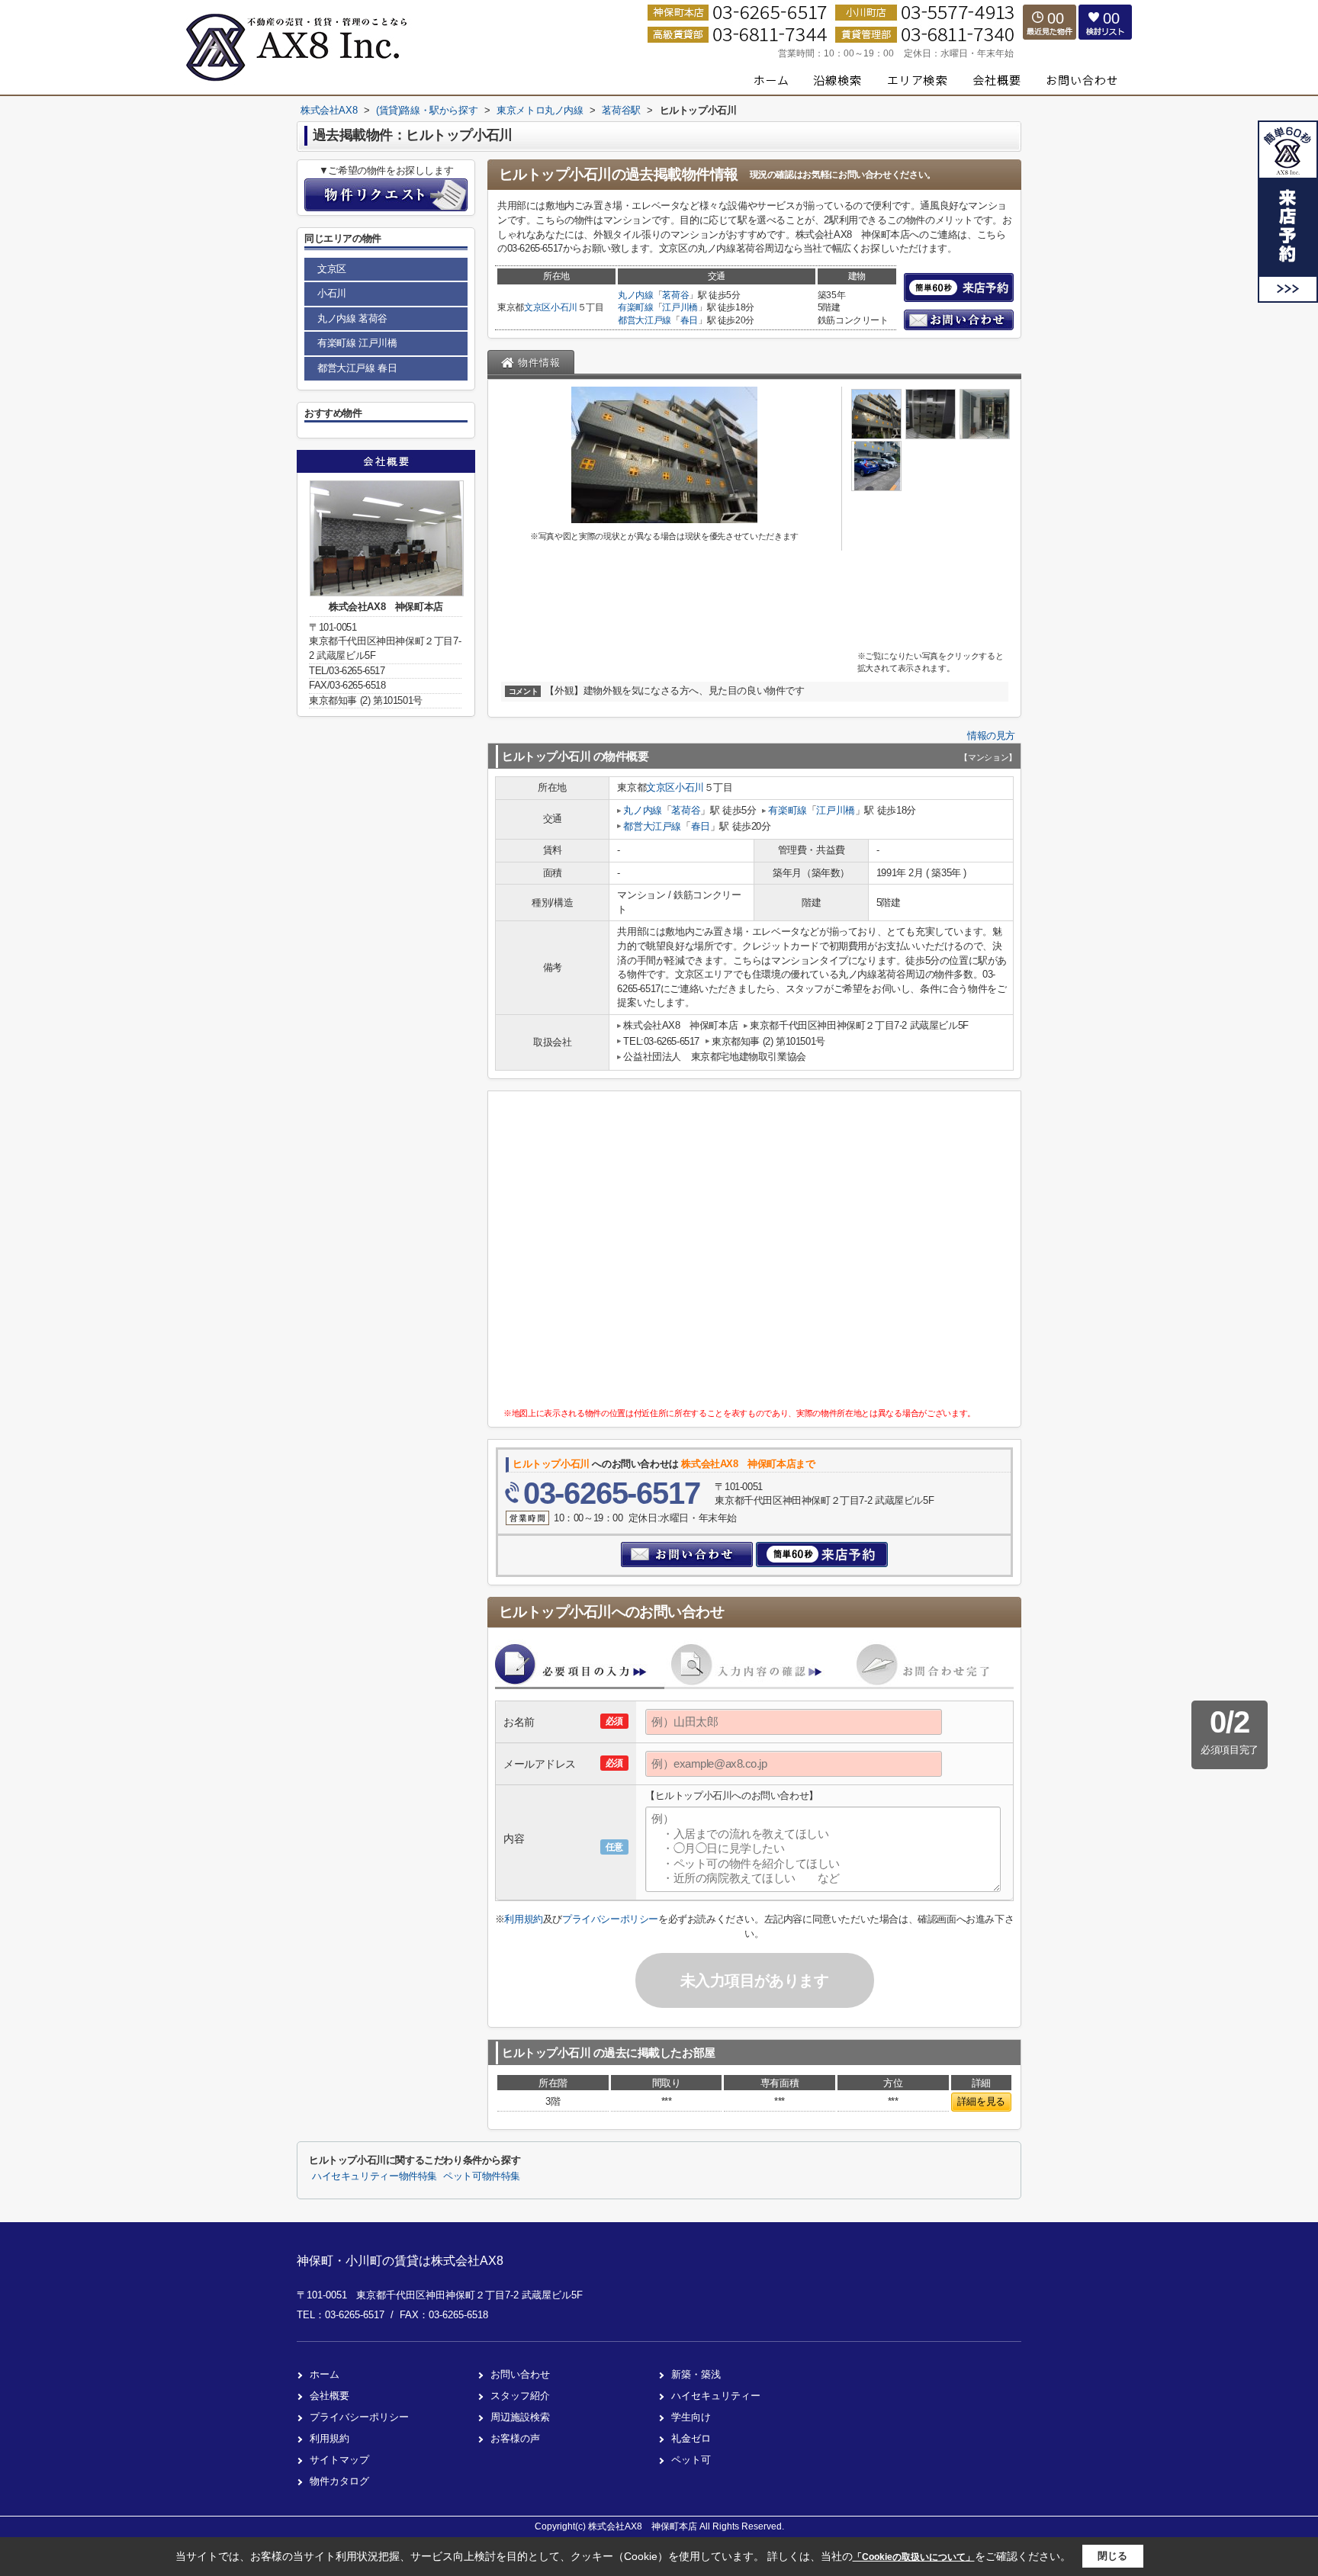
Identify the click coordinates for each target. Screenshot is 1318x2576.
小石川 (564, 307)
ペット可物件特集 (482, 2176)
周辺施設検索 (520, 2417)
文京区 (537, 307)
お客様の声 (515, 2438)
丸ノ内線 (636, 295)
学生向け (691, 2417)
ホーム (325, 2374)
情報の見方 (991, 736)
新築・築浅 (696, 2374)
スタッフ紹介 (520, 2396)
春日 (689, 320)
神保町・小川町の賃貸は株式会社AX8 (400, 2261)
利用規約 (523, 1919)
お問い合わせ (520, 2374)
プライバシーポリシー (610, 1919)
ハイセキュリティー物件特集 (375, 2176)
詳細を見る (981, 2101)
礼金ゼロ (691, 2438)
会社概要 (329, 2396)
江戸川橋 (680, 307)
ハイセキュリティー (716, 2396)
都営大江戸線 (645, 320)
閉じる (1112, 2556)
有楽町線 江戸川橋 (357, 343)
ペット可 (691, 2460)
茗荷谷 (675, 295)
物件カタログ (339, 2481)
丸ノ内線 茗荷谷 (352, 318)
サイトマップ (339, 2460)
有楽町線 (636, 307)
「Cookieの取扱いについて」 (914, 2557)
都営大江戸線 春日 (357, 368)
